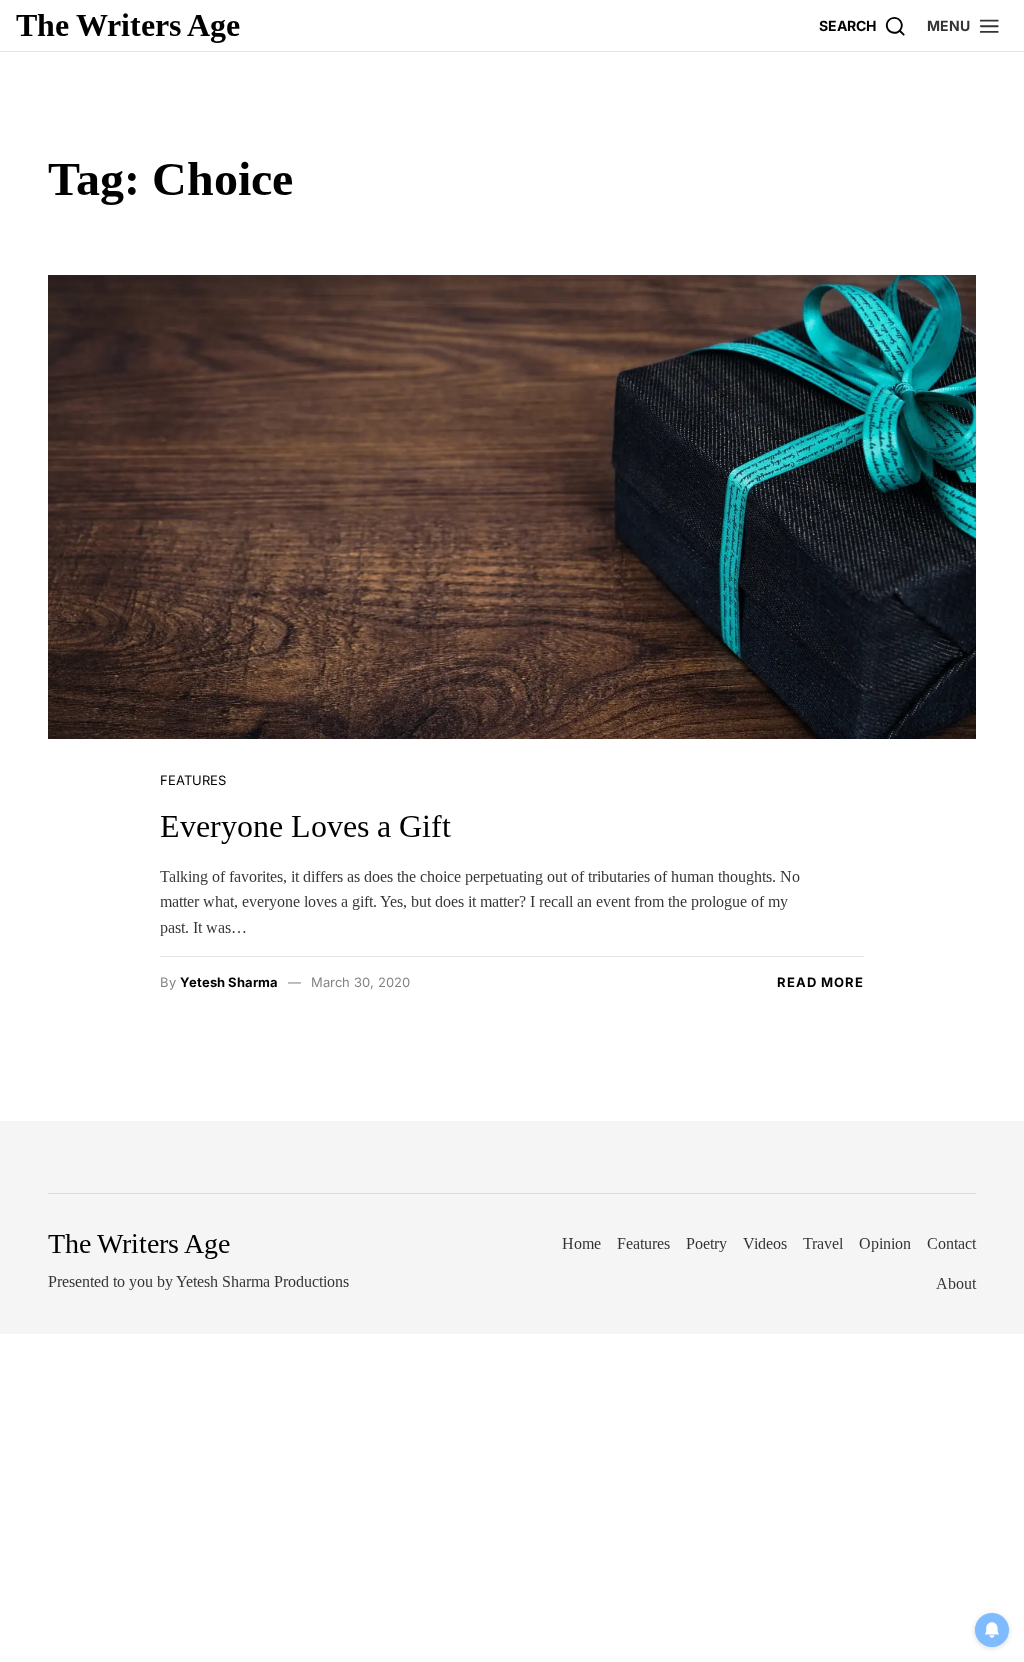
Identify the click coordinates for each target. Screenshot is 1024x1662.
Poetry (706, 1243)
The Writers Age (128, 25)
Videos (765, 1243)
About (956, 1283)
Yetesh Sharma (229, 982)
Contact (951, 1243)
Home (581, 1243)
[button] (964, 25)
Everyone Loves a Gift (305, 826)
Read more (820, 982)
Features (193, 780)
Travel (823, 1243)
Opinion (885, 1243)
